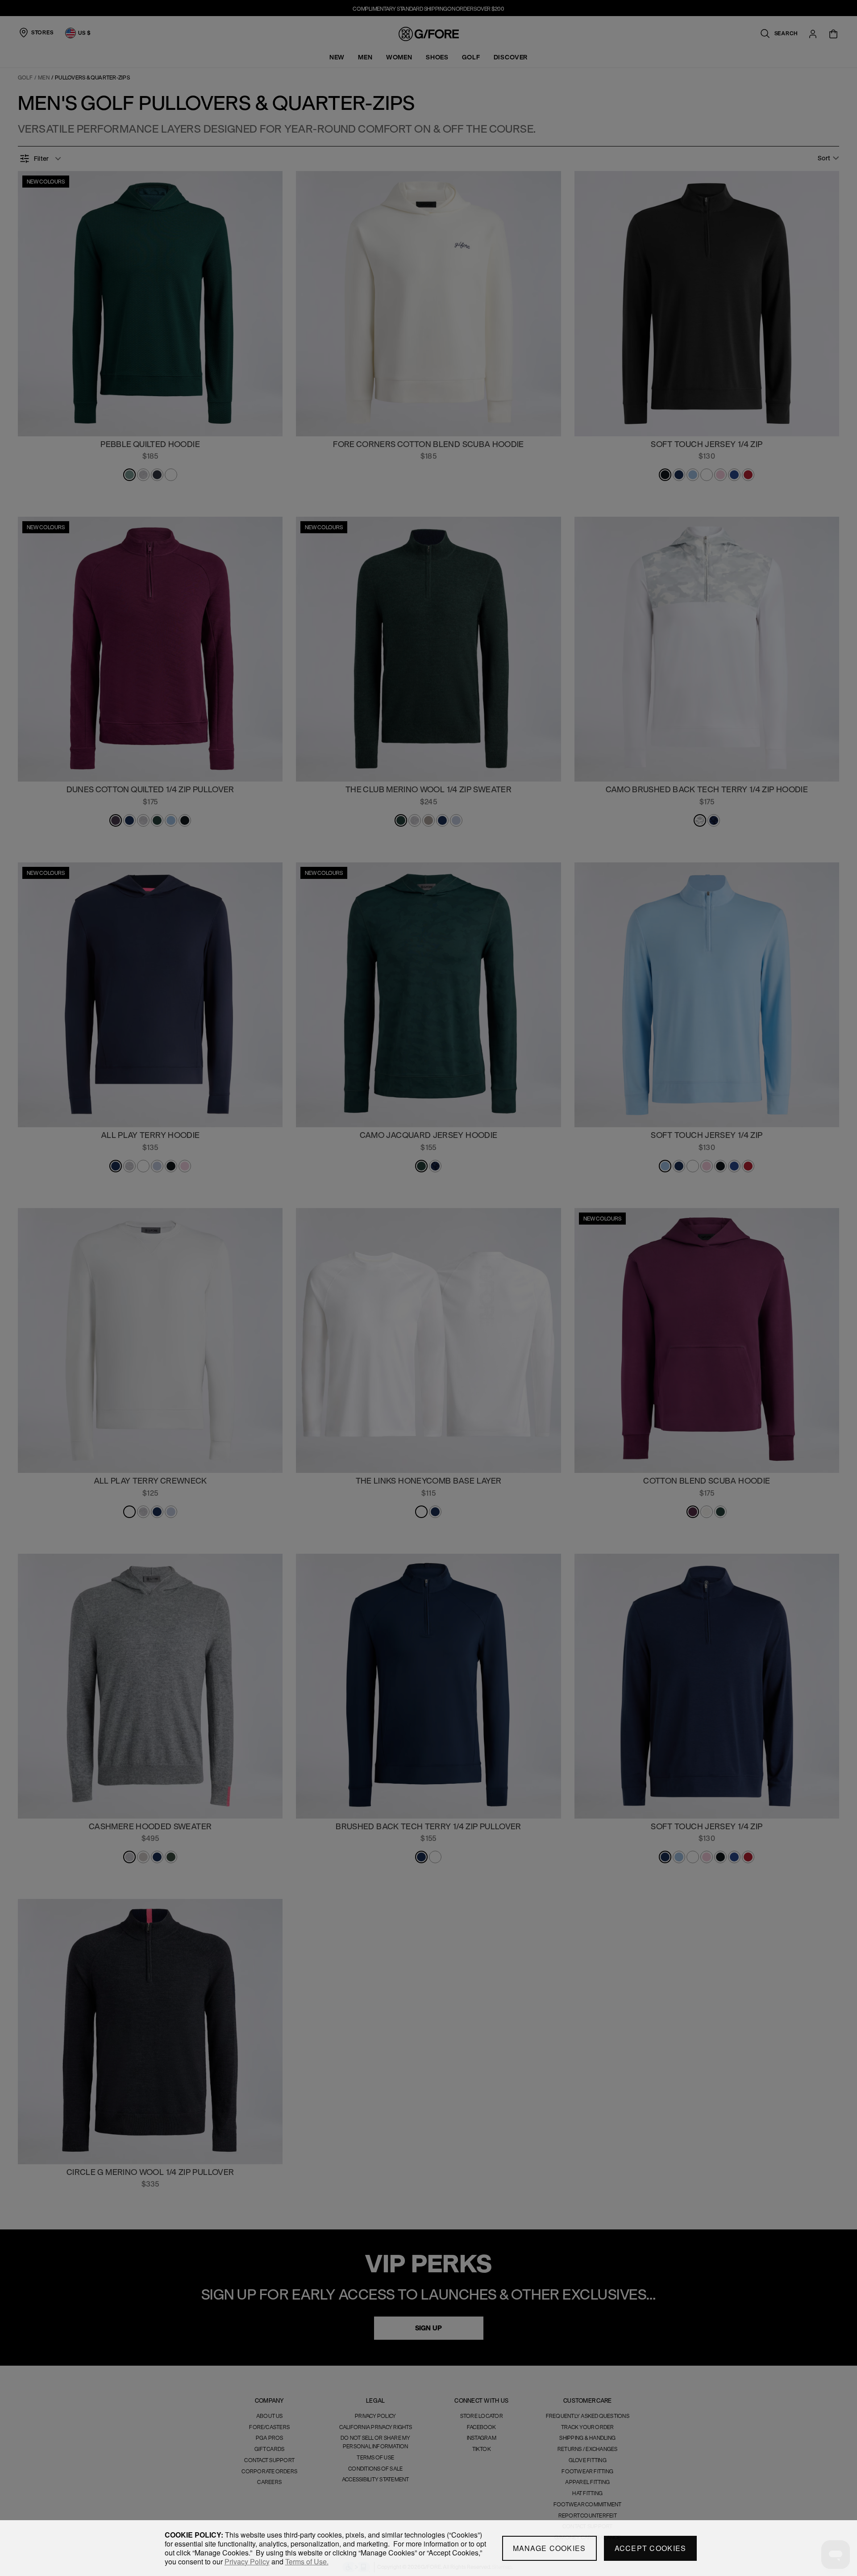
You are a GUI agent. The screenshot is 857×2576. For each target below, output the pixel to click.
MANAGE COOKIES (549, 2548)
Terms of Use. (307, 2561)
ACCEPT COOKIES (651, 2548)
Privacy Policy (247, 2561)
